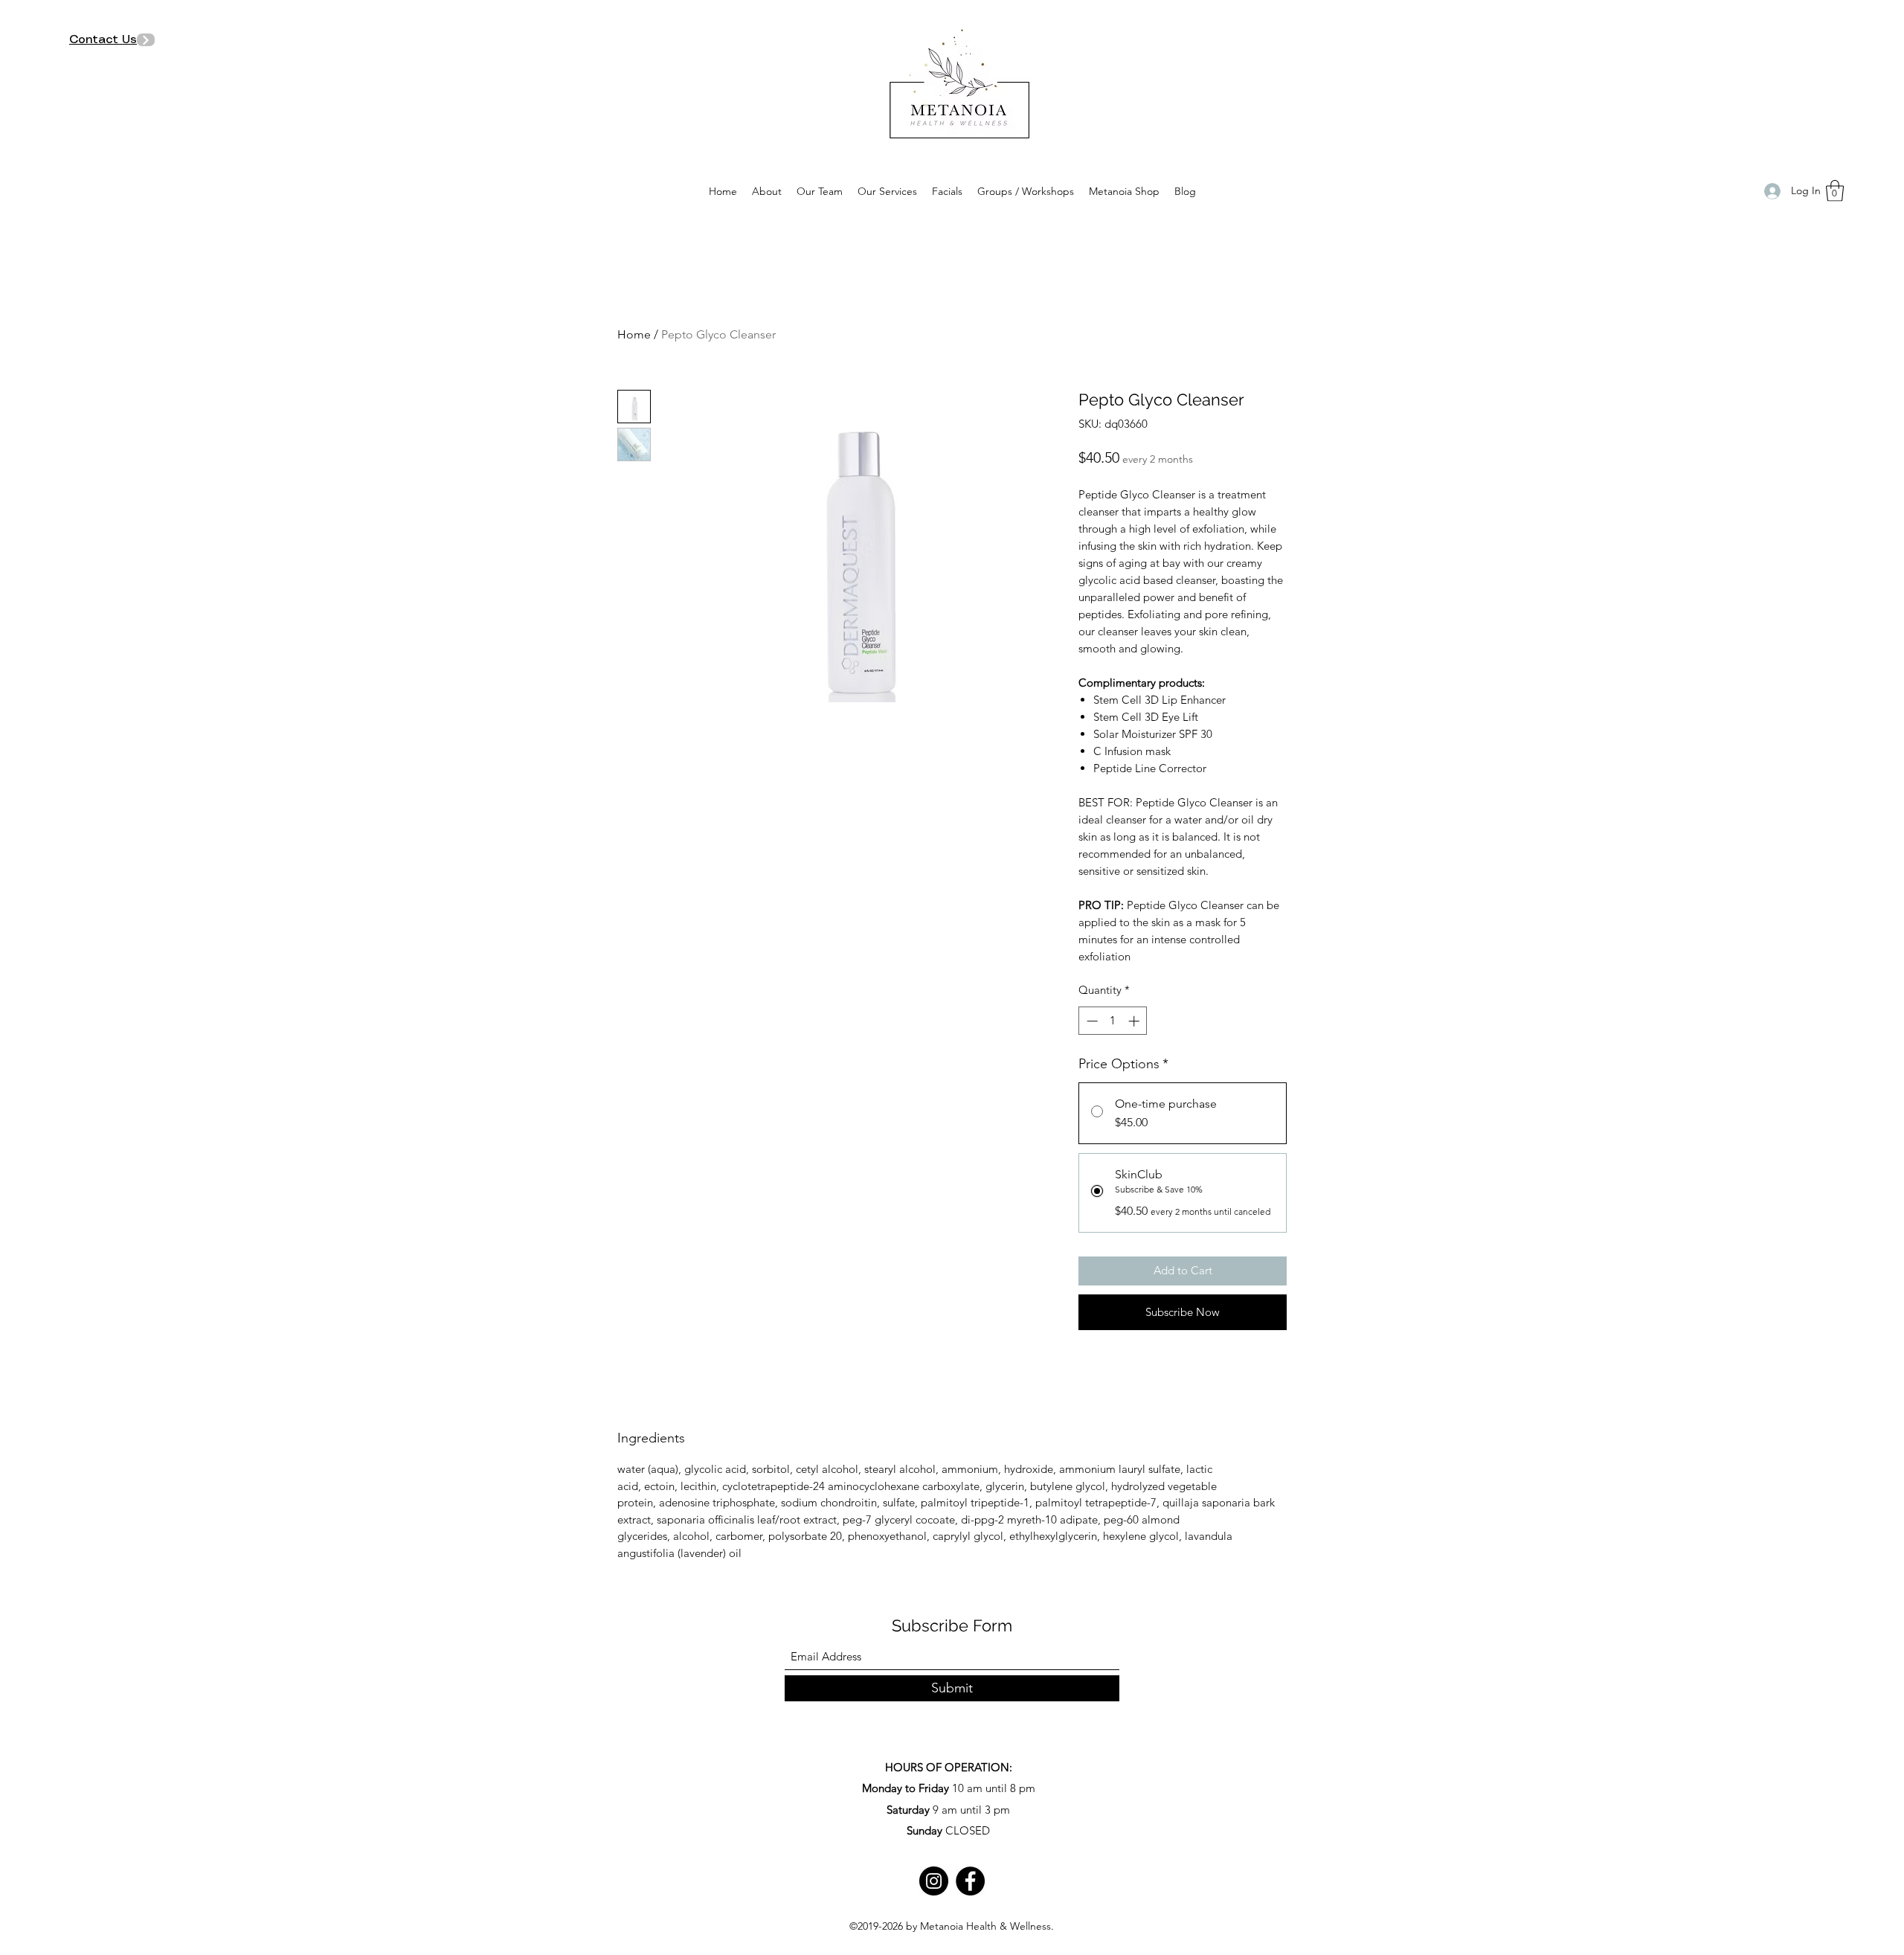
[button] (1835, 191)
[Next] (146, 40)
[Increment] (1135, 1021)
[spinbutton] (1113, 1021)
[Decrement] (1091, 1021)
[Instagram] (934, 1881)
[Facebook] (970, 1881)
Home (634, 334)
